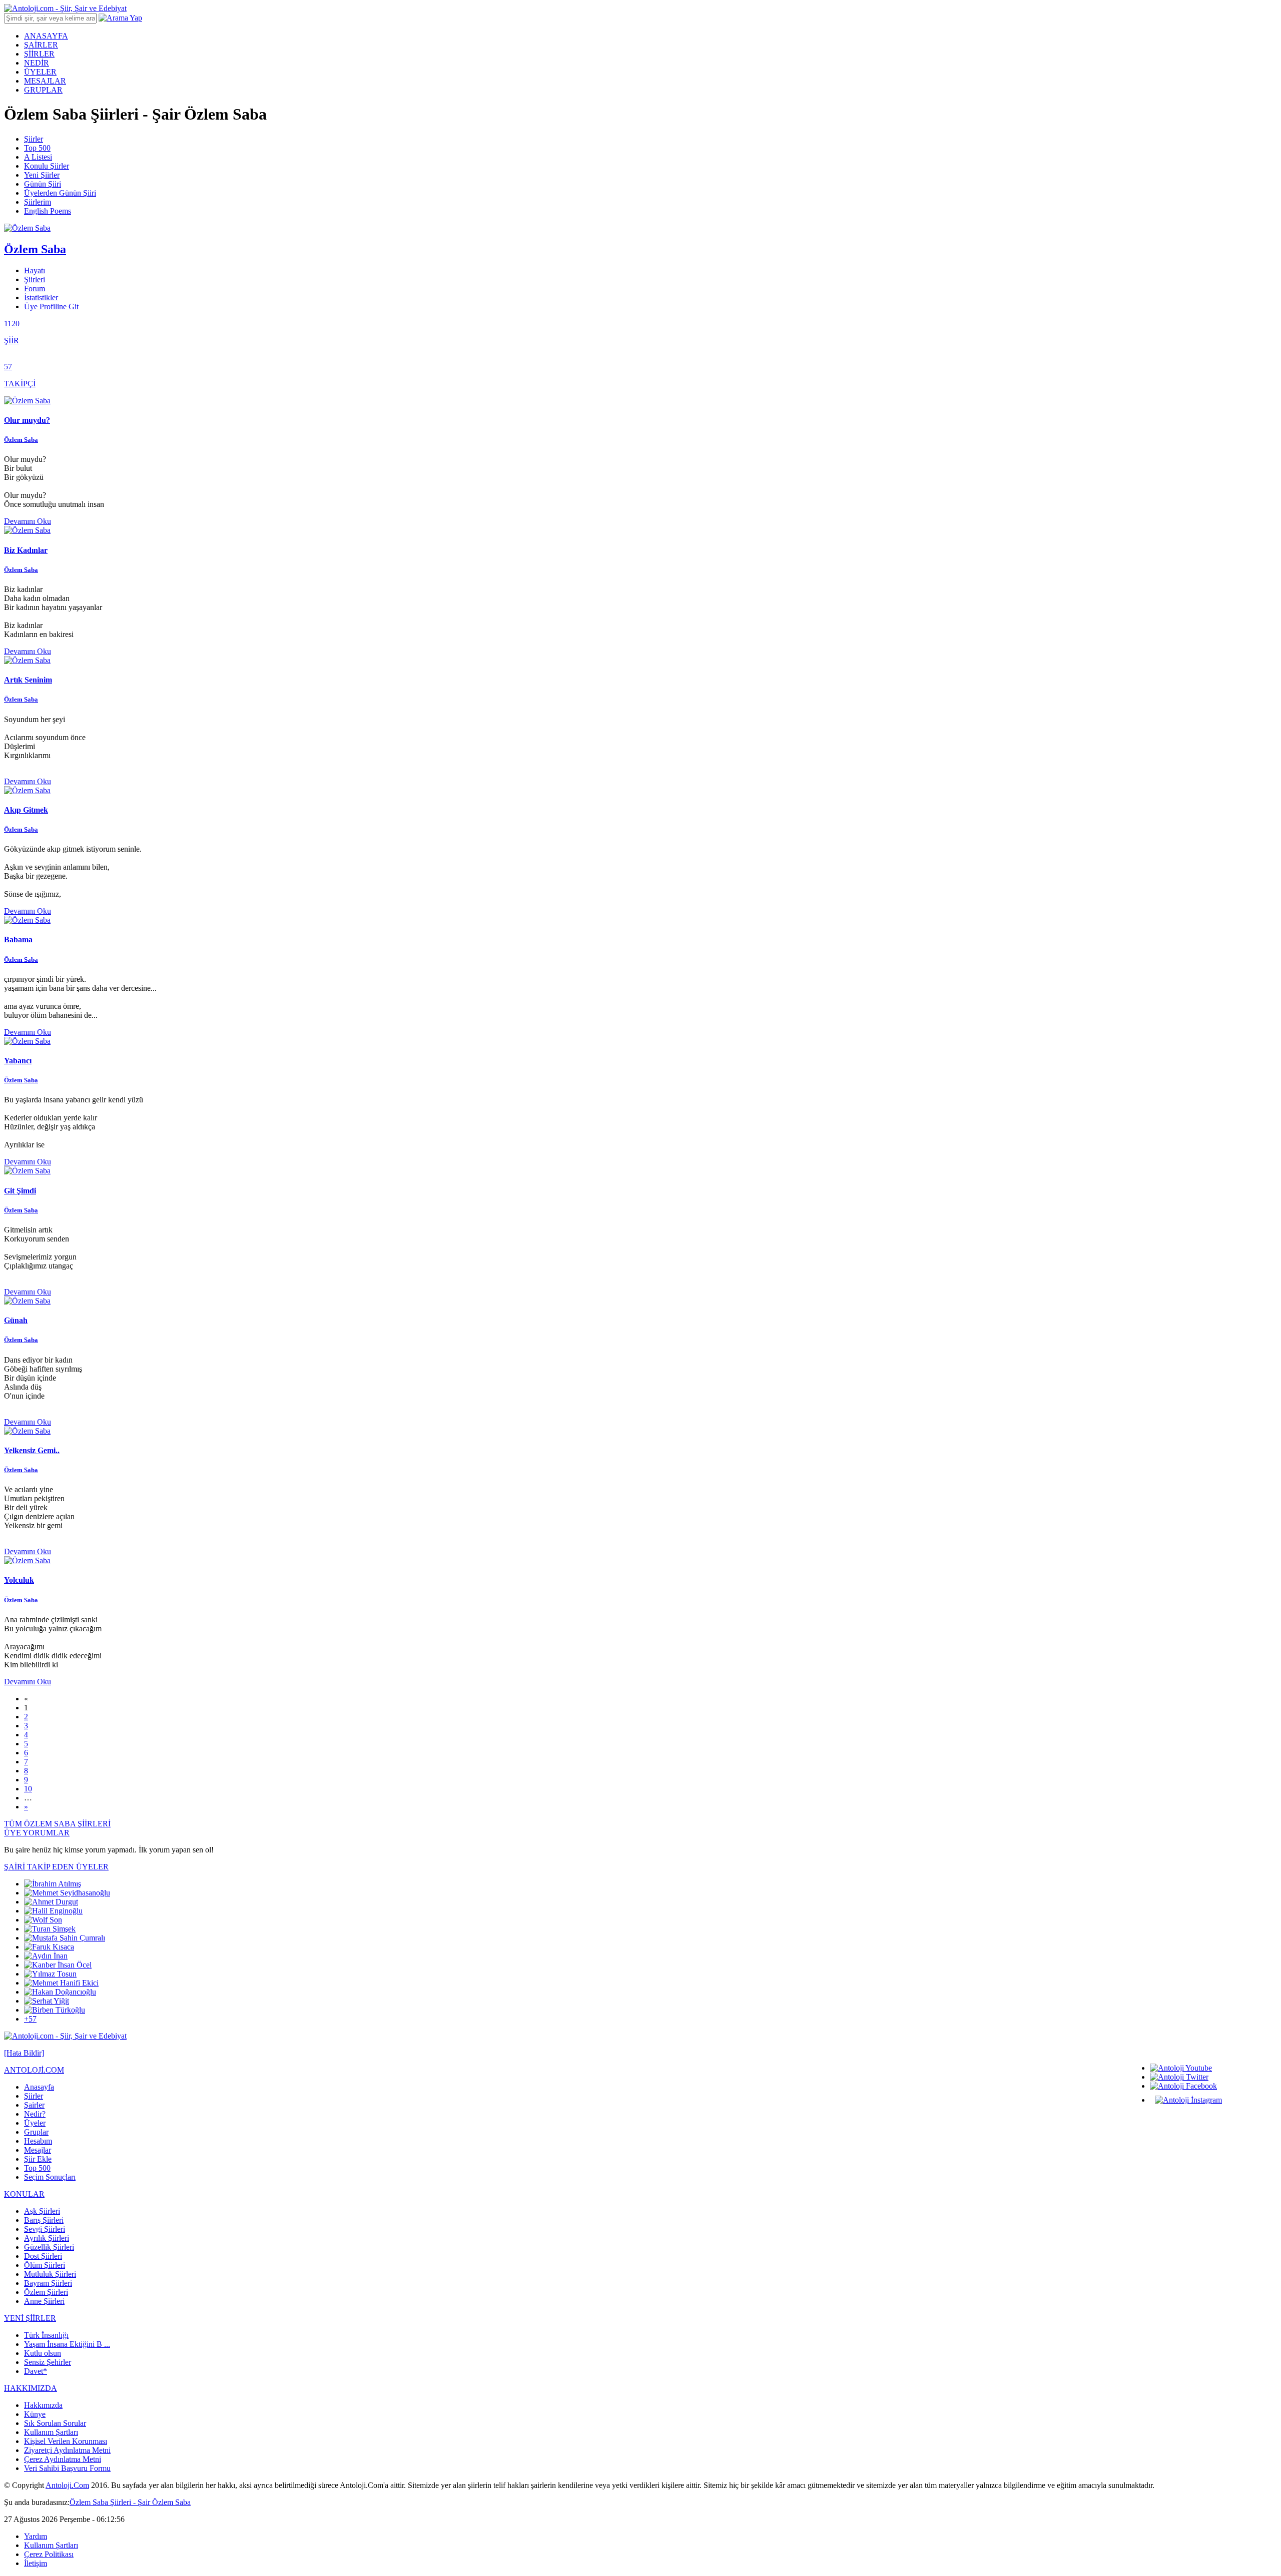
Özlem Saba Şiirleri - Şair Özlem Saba (130, 2502)
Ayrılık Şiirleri (47, 2238)
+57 (30, 2019)
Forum (35, 288)
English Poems (48, 211)
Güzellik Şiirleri (49, 2247)
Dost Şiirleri (43, 2256)
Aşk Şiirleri (42, 2211)
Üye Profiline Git (51, 306)
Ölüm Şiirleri (45, 2265)
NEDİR (37, 63)
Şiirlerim (38, 202)
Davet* (36, 2371)
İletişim (36, 2563)
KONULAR (24, 2194)
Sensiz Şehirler (48, 2362)
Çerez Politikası (49, 2554)
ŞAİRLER (41, 45)
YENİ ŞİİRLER (30, 2318)
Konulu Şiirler (47, 166)
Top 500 (37, 148)
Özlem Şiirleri (46, 2292)
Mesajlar (38, 2150)
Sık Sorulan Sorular (55, 2423)
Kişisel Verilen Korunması (66, 2441)
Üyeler (35, 2123)
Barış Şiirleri (44, 2220)
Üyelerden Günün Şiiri (60, 193)
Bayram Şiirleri (48, 2283)
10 (28, 1789)
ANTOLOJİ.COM (34, 2070)
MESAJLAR (45, 81)
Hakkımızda (43, 2405)
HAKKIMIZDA (31, 2388)
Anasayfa (39, 2087)
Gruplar (36, 2132)
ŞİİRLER (39, 54)
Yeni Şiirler (42, 175)
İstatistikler (41, 297)
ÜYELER (40, 72)
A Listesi (38, 157)
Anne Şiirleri (44, 2301)
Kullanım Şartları (51, 2432)
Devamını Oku (28, 521)
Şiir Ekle (38, 2159)
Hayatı (35, 270)
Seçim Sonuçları (50, 2177)
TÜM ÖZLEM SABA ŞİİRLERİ (57, 1824)
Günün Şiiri (43, 184)
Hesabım (38, 2141)
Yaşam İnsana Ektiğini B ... (67, 2344)
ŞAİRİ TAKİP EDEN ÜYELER (56, 1867)
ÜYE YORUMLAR (37, 1833)
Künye (35, 2414)
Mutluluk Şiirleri (50, 2274)
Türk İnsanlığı (46, 2335)
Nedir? (35, 2114)
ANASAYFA (46, 36)
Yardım (36, 2536)
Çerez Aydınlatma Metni (63, 2459)
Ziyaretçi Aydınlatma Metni (67, 2450)
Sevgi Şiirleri (45, 2229)
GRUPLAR (43, 90)
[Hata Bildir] (24, 2053)
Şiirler (34, 139)
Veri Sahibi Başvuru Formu (67, 2468)
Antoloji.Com (67, 2485)
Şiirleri (35, 279)
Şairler (34, 2105)
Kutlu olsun (43, 2353)
